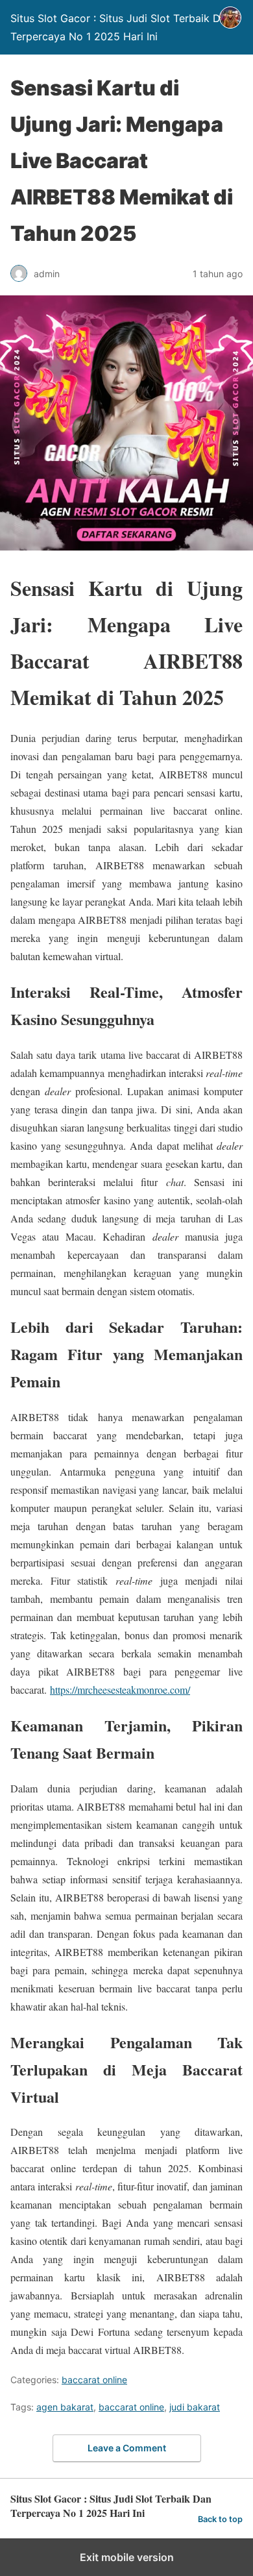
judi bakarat (195, 2407)
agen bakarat (65, 2407)
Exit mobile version (127, 2557)
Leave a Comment (127, 2448)
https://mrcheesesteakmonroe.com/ (120, 1690)
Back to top (220, 2519)
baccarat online (94, 2380)
